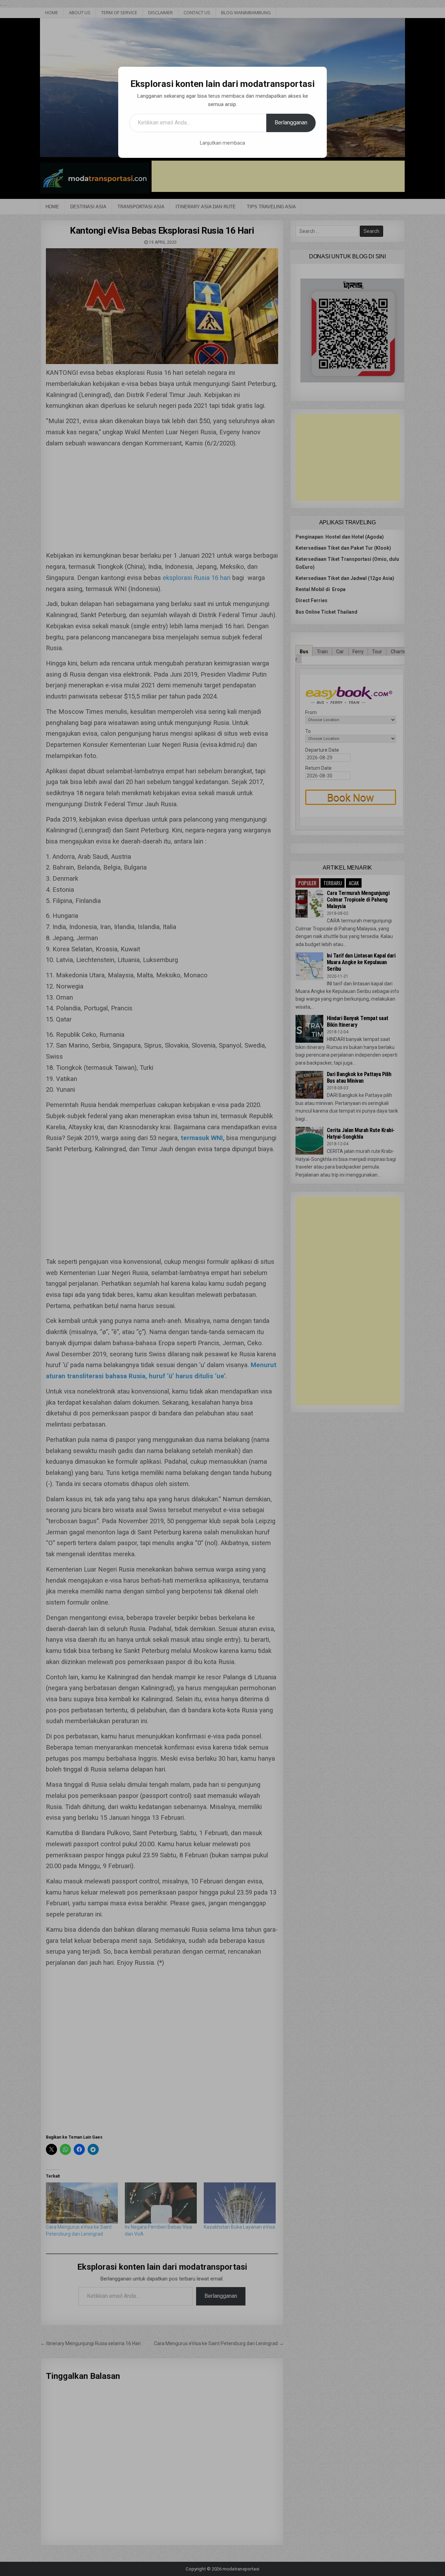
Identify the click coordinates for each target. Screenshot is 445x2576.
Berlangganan (291, 123)
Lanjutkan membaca (222, 143)
